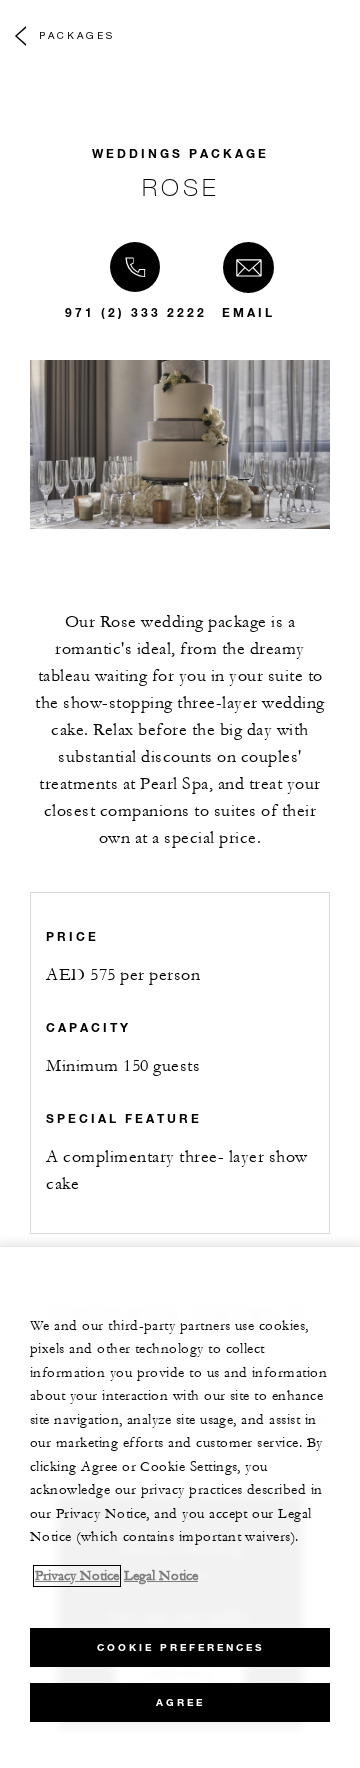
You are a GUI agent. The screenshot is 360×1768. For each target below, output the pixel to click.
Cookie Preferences (180, 1647)
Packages (77, 35)
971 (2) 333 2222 (136, 312)
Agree (180, 1702)
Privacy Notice (77, 1576)
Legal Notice (161, 1576)
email (248, 312)
